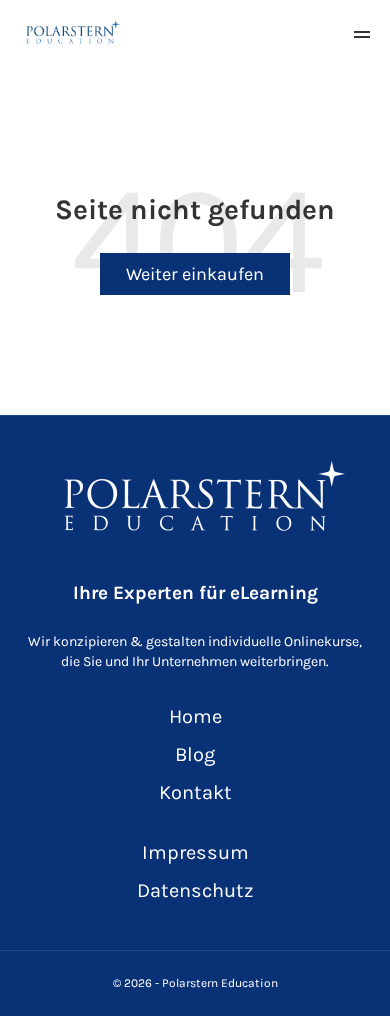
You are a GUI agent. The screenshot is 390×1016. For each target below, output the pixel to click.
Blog (195, 754)
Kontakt (195, 792)
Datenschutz (195, 890)
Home (195, 716)
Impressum (195, 852)
